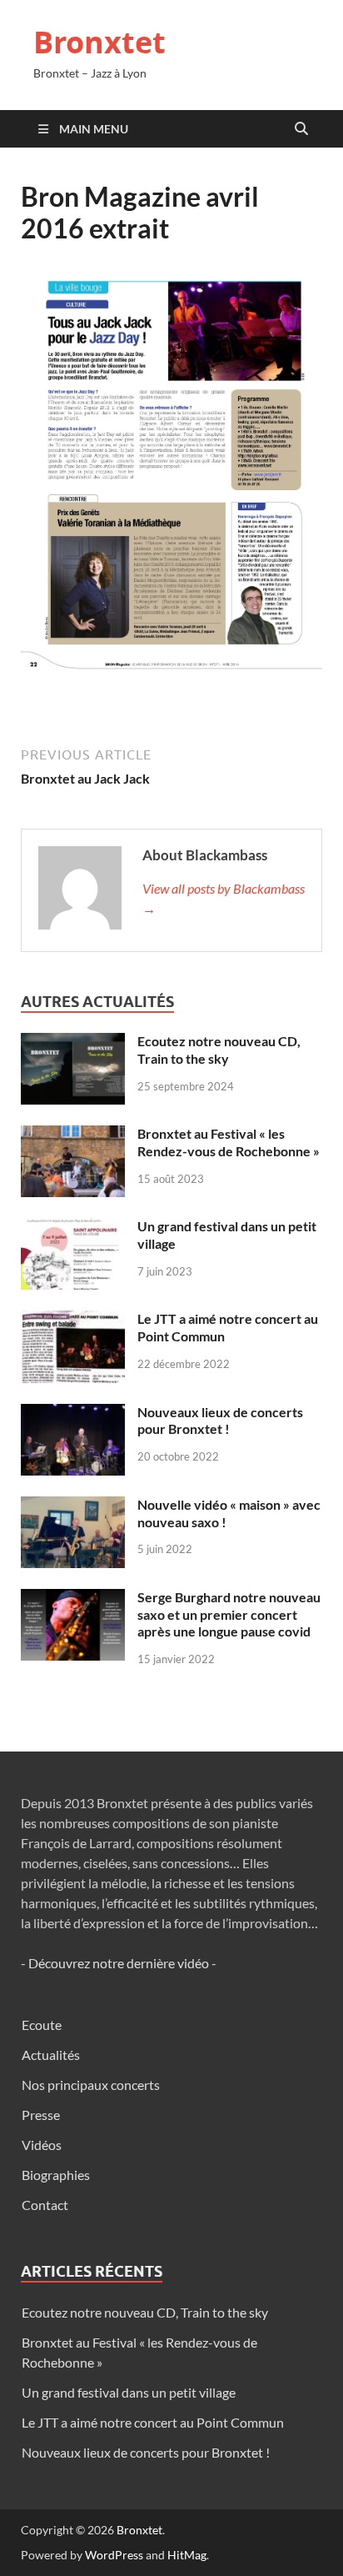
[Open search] (301, 129)
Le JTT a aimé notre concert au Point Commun (153, 2422)
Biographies (56, 2175)
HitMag (187, 2555)
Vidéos (42, 2145)
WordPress (114, 2555)
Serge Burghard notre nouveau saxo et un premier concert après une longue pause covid (229, 1614)
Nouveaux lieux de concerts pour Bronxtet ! (220, 1421)
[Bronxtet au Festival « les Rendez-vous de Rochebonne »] (73, 1135)
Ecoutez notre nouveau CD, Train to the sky (219, 1050)
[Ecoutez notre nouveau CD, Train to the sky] (73, 1042)
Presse (41, 2115)
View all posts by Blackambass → (224, 898)
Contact (45, 2205)
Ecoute (42, 2025)
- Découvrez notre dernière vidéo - (119, 1963)
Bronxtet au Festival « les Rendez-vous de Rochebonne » (229, 1142)
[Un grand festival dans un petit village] (73, 1228)
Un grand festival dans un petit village (129, 2392)
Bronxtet (99, 42)
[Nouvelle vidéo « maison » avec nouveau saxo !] (73, 1506)
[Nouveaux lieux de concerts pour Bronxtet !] (73, 1413)
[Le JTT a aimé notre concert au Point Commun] (73, 1320)
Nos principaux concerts (91, 2085)
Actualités (51, 2055)
